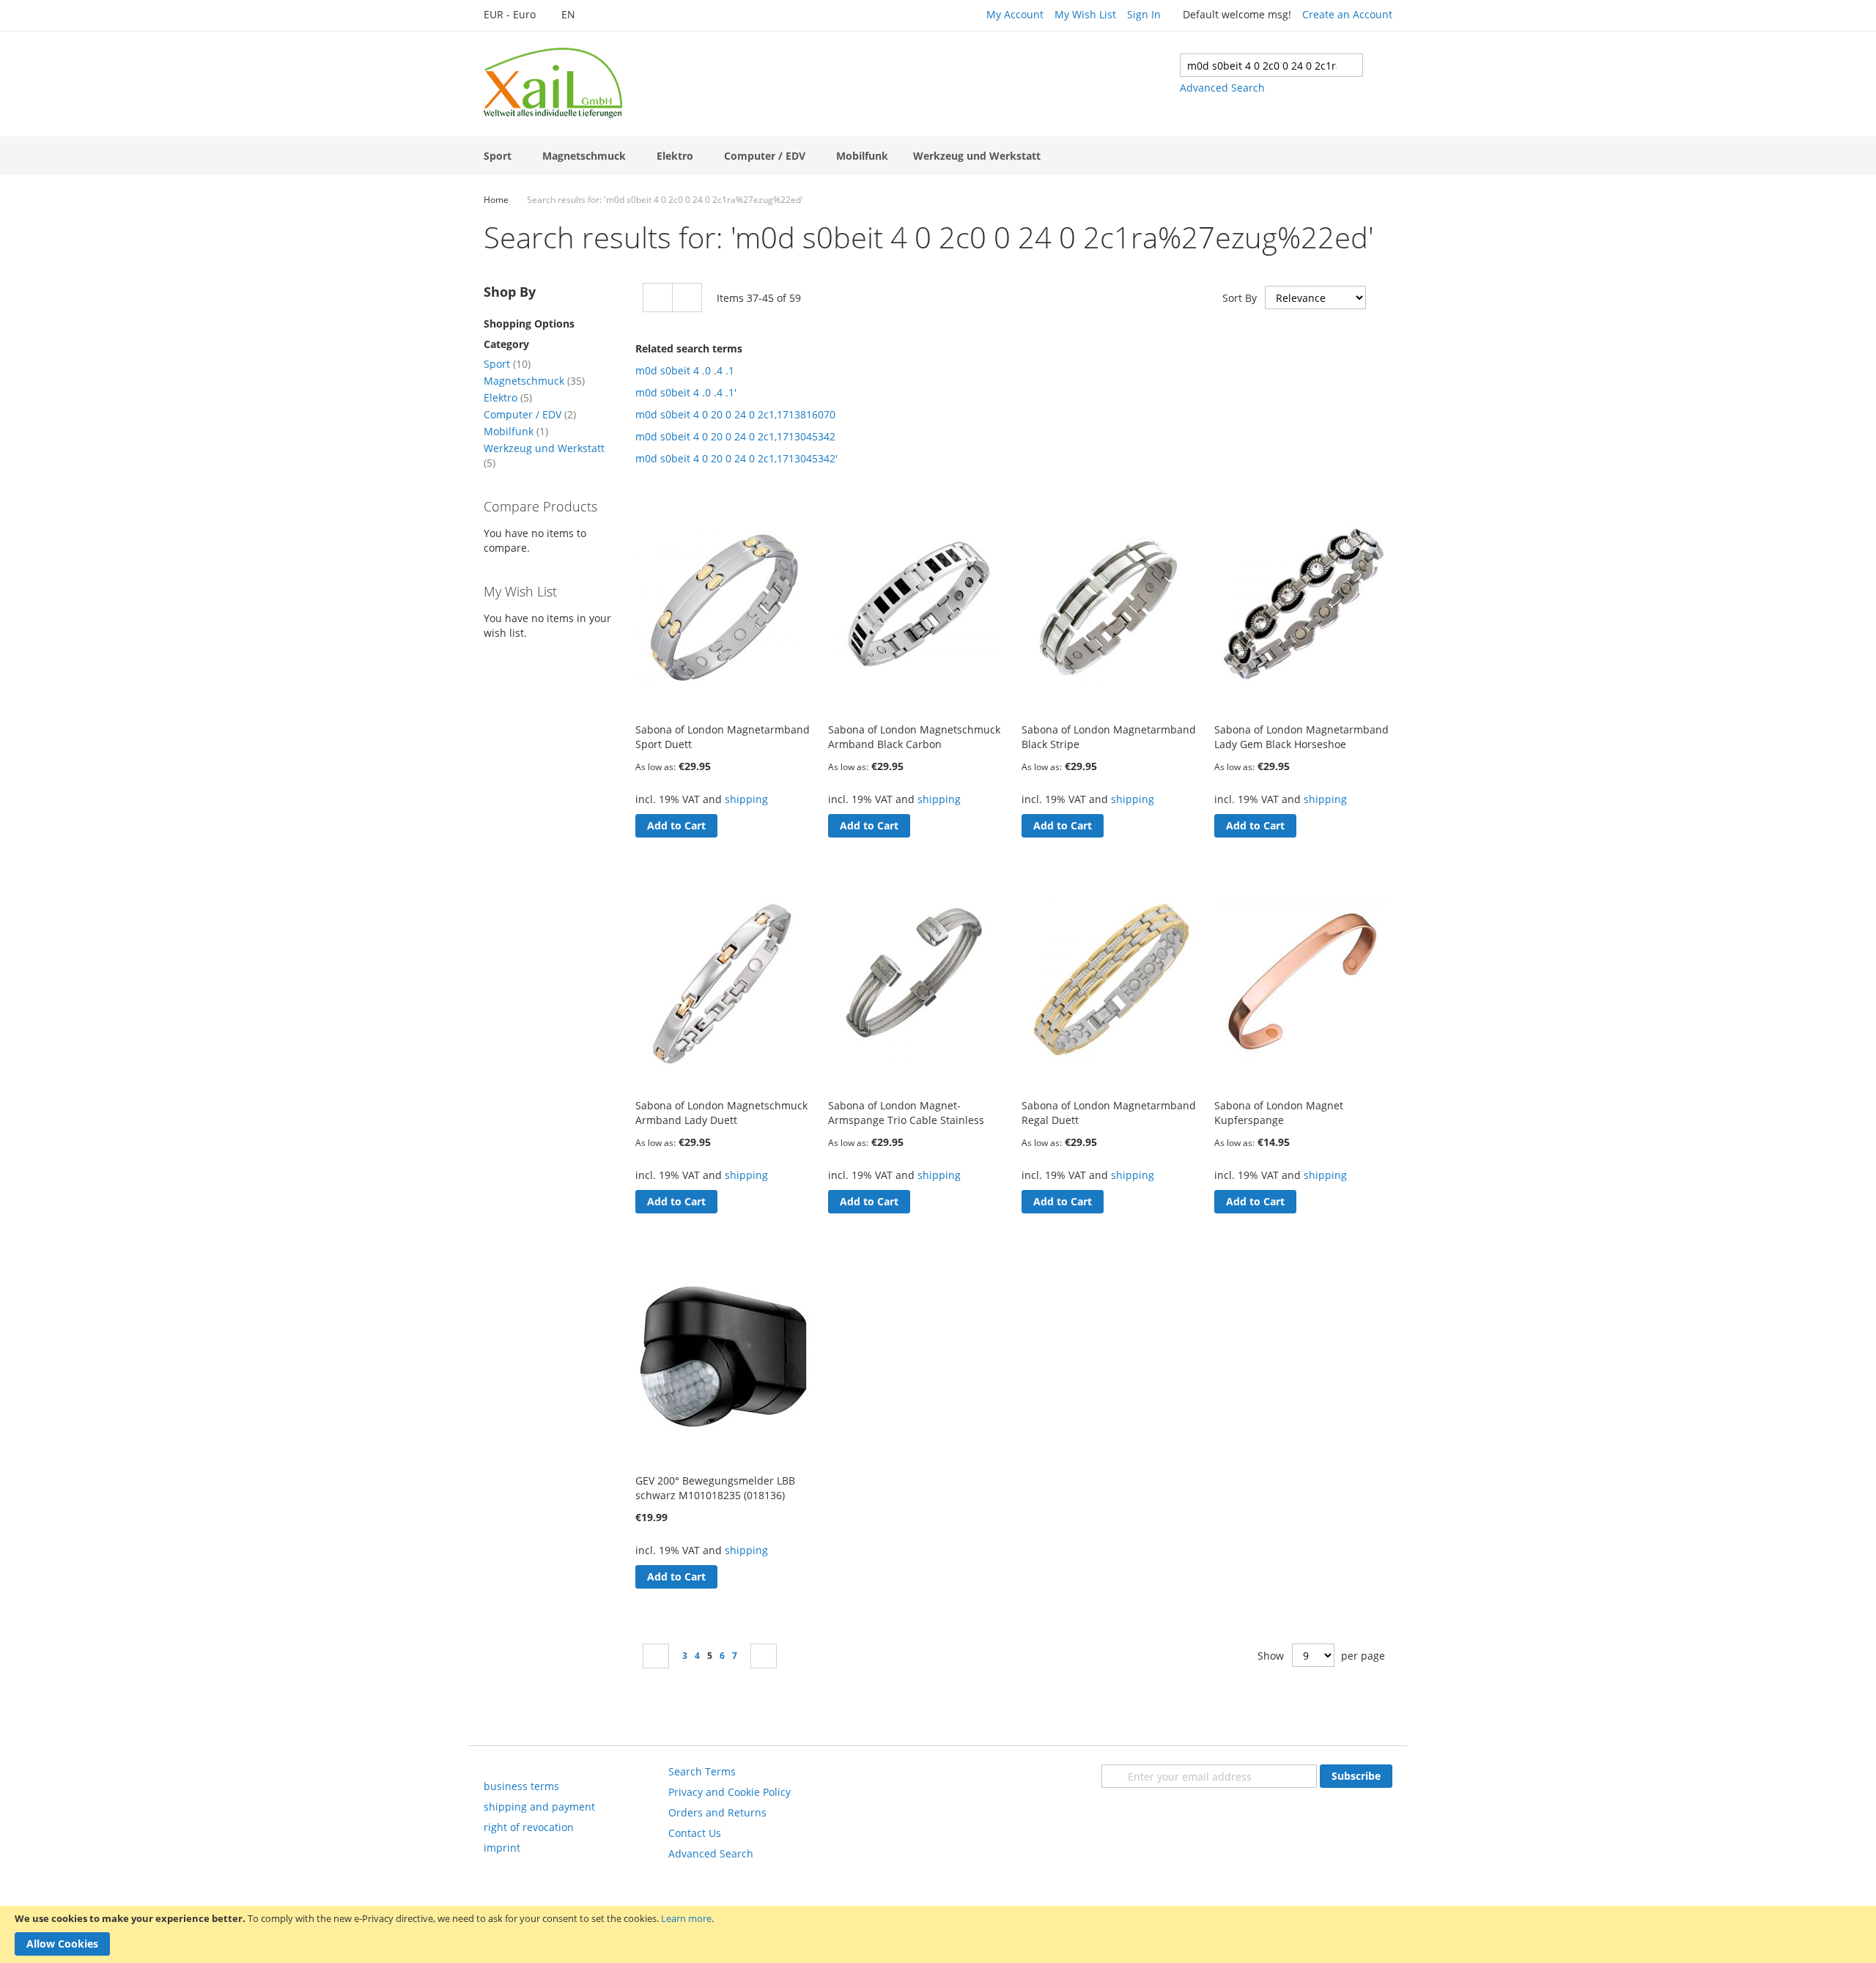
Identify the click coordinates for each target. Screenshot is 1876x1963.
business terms (521, 1786)
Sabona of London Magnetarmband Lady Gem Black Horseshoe (1301, 737)
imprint (502, 1848)
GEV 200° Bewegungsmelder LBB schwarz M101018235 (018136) (715, 1488)
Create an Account (1347, 14)
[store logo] (553, 83)
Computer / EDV (530, 414)
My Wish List (1085, 14)
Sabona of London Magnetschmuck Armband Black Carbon (914, 737)
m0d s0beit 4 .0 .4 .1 (685, 370)
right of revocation (529, 1827)
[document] (938, 1934)
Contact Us (695, 1833)
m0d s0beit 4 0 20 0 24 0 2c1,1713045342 (735, 436)
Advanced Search (1222, 88)
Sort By (1240, 298)
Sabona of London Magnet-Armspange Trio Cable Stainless (906, 1113)
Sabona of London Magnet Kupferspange (1279, 1113)
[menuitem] (501, 156)
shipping (746, 799)
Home (496, 200)
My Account (1015, 14)
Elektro (508, 398)
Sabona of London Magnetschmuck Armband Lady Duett (721, 1113)
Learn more (686, 1918)
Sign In (1144, 14)
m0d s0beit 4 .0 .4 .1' (686, 392)
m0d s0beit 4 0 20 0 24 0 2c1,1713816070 (735, 414)
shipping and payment (539, 1807)
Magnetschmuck (534, 381)
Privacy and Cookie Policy (730, 1792)
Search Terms (702, 1771)
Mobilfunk (516, 431)
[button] (517, 15)
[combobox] (1271, 65)
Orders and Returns (717, 1812)
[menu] (938, 156)
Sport (507, 364)
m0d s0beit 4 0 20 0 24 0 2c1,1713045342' (736, 458)
